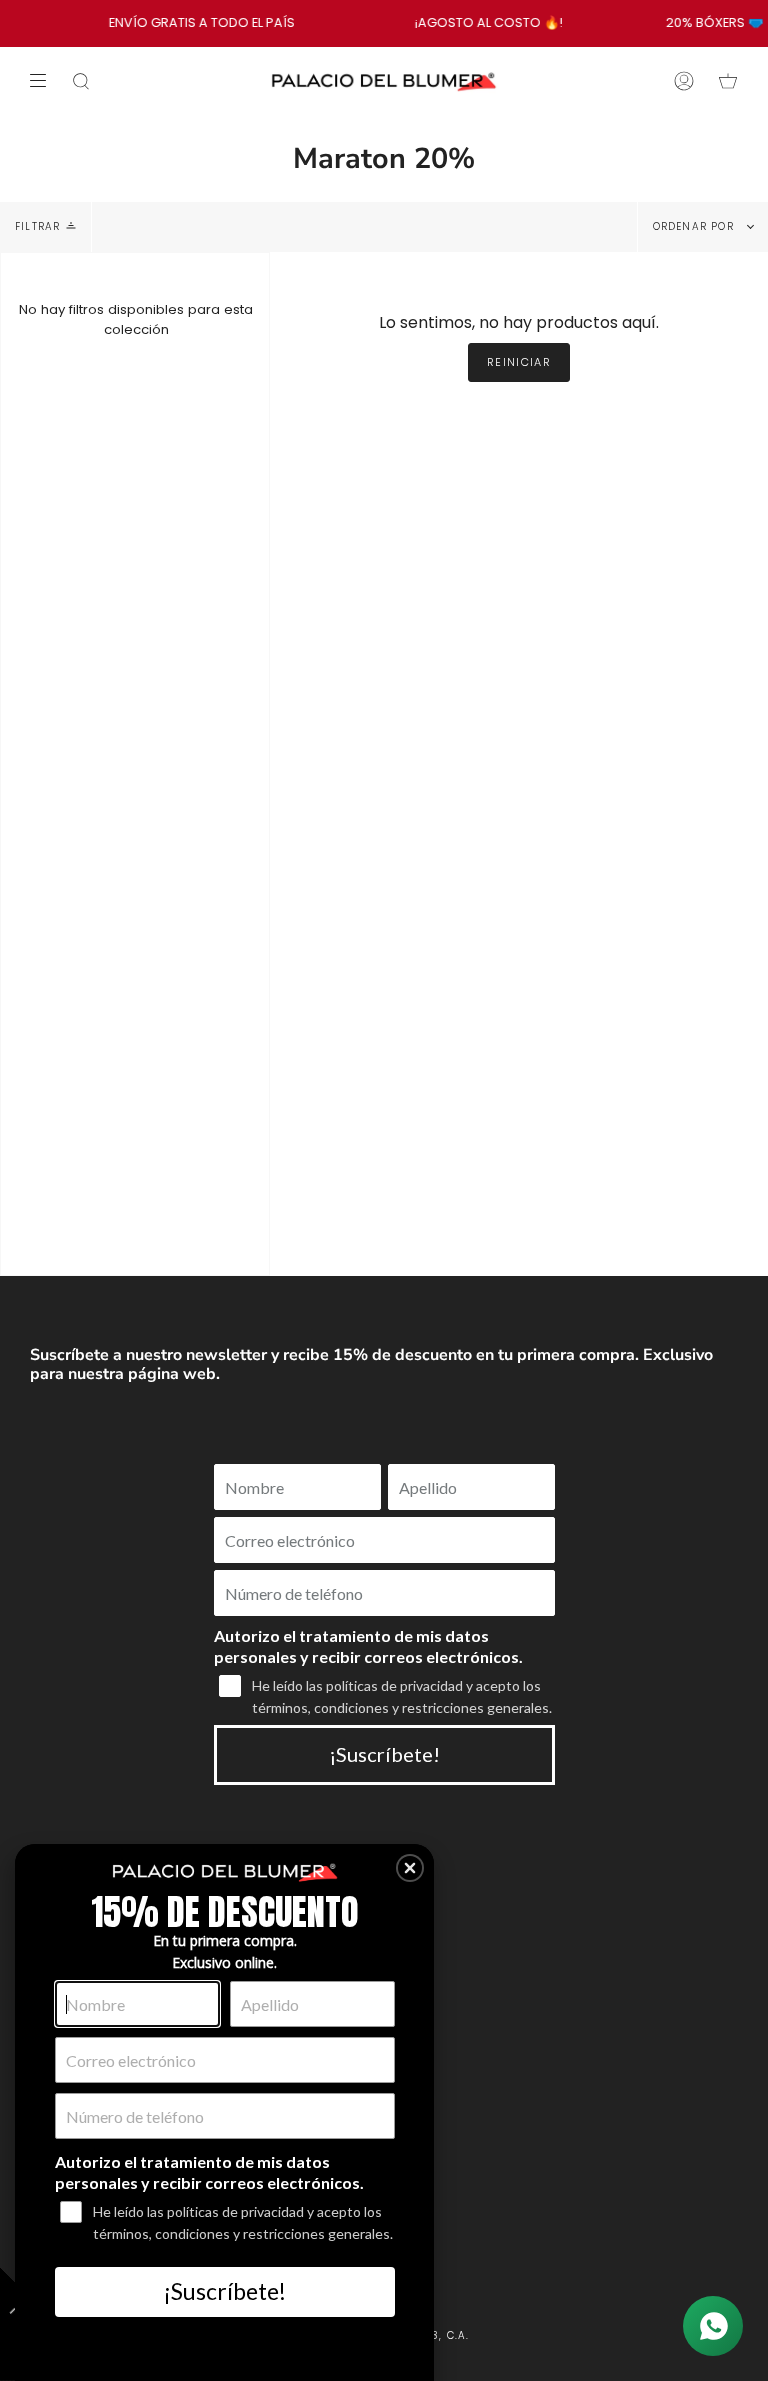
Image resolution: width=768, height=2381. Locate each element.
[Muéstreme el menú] (45, 81)
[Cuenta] (684, 81)
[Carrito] (728, 81)
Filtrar (37, 226)
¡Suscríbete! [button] (225, 2291)
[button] (410, 1868)
